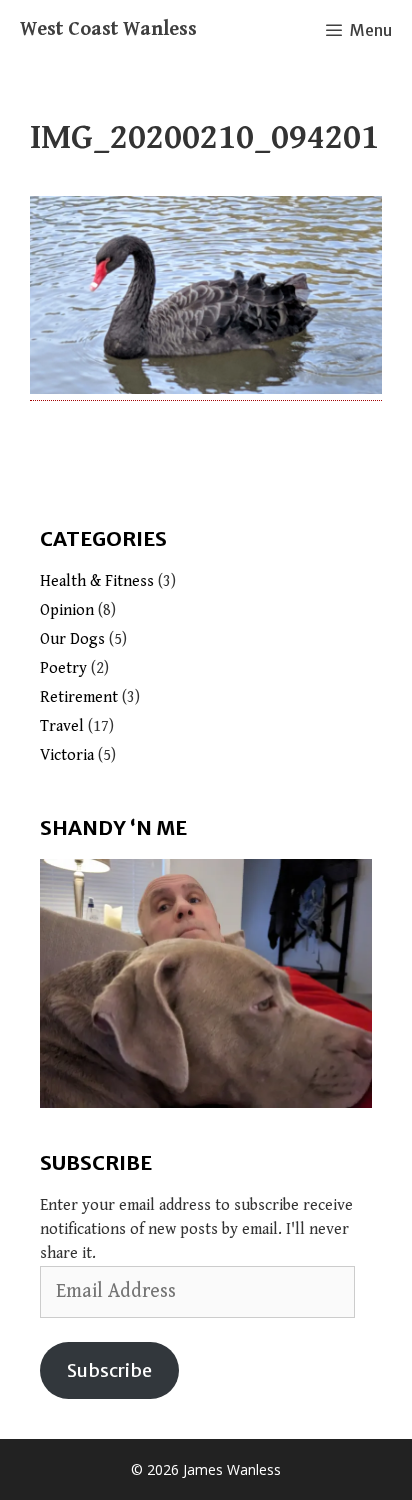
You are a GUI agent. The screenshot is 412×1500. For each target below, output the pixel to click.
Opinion (67, 610)
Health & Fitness (97, 581)
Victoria (67, 755)
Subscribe (109, 1370)
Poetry (63, 668)
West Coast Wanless (108, 29)
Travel (62, 726)
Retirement (79, 697)
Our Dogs (72, 639)
